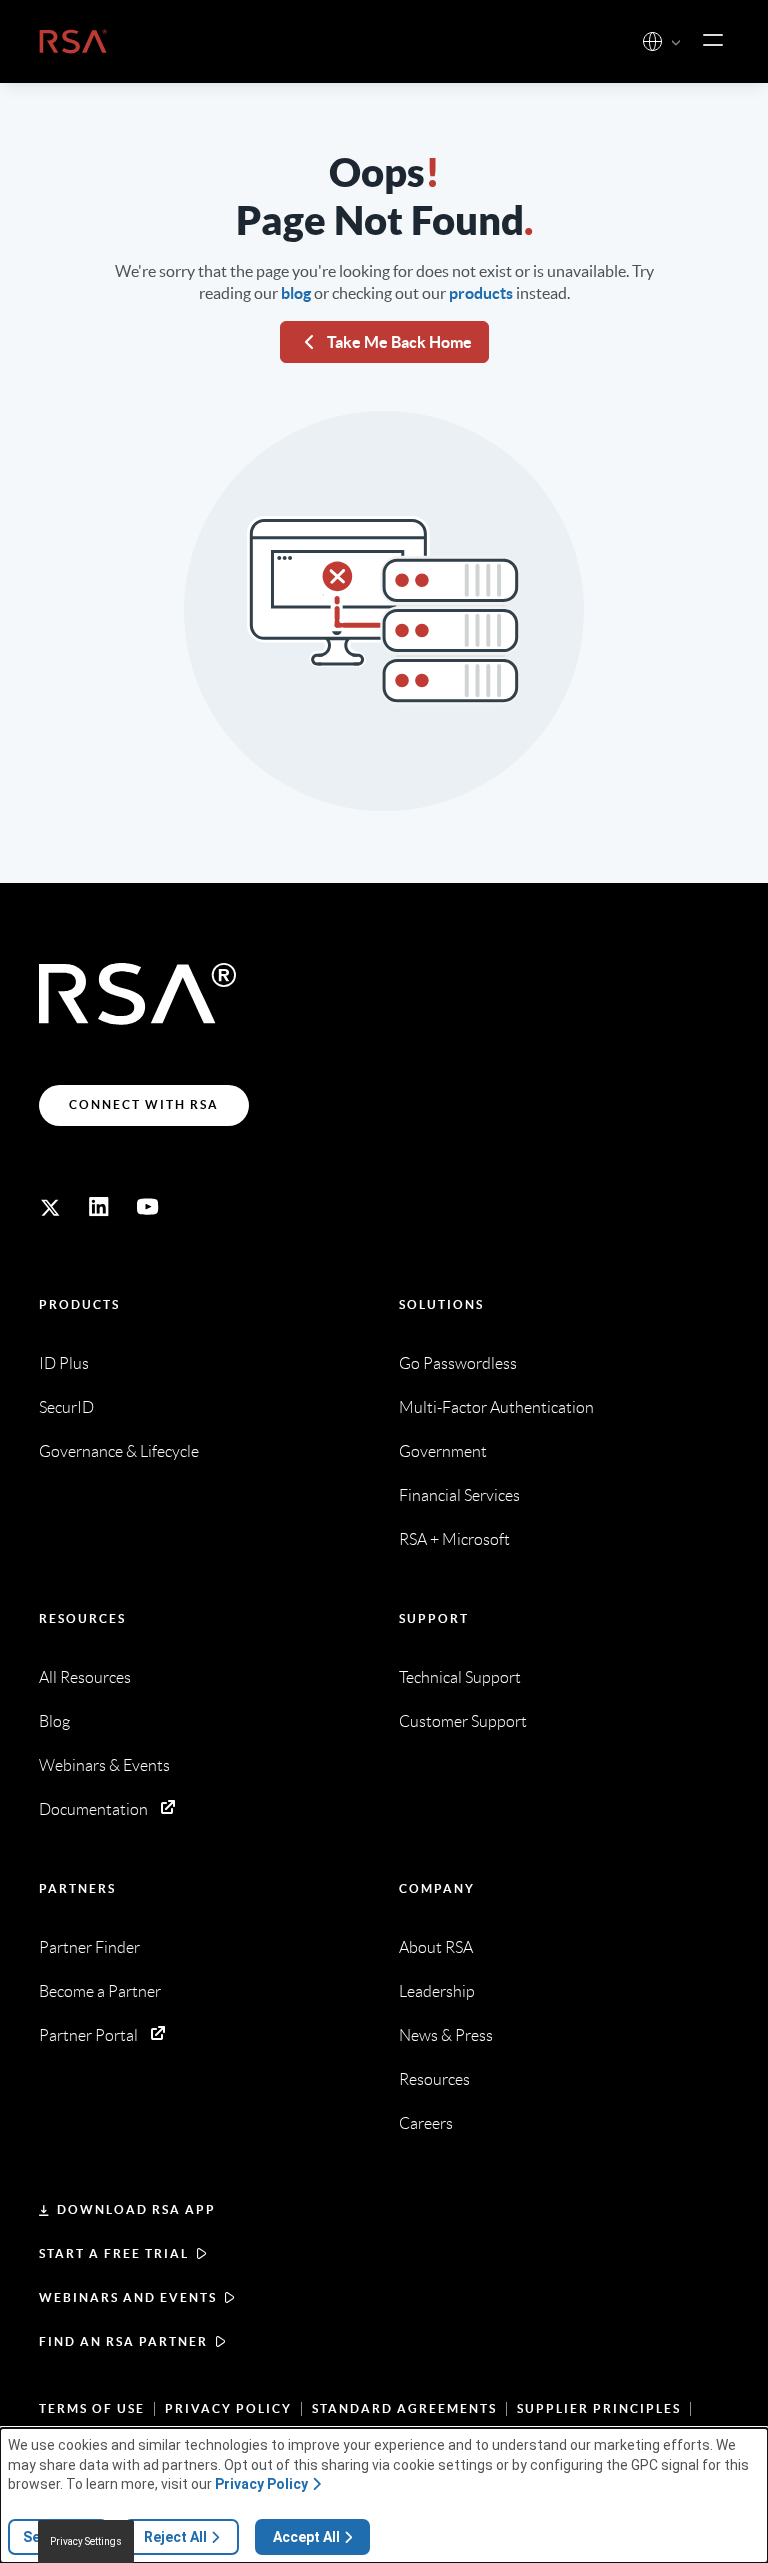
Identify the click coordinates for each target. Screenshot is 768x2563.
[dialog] (384, 2495)
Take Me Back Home (399, 342)
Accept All (306, 2537)
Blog (54, 1721)
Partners (77, 1888)
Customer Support (463, 1721)
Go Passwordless (458, 1363)
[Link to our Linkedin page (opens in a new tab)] (99, 1207)
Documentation (93, 1809)
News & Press (446, 2035)
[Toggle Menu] (713, 41)
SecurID (66, 1407)
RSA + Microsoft (454, 1539)
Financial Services (459, 1495)
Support (434, 1618)
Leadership (437, 1991)
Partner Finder (89, 1947)
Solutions (441, 1304)
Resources (82, 1618)
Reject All (175, 2537)
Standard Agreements (404, 2408)
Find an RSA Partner (123, 2341)
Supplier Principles (599, 2408)
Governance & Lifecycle (119, 1451)
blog (296, 293)
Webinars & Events (104, 1765)
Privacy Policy (228, 2408)
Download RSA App (136, 2209)
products (481, 293)
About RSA (436, 1947)
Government (443, 1451)
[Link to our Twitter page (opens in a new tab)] (50, 1207)
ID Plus (64, 1363)
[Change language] (652, 41)
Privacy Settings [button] (86, 2541)
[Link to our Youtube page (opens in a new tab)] (148, 1207)
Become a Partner (100, 1991)
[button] (676, 43)
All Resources (85, 1677)
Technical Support (460, 1677)
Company (437, 1888)
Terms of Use (92, 2408)
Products (79, 1304)
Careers (426, 2123)
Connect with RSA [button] (144, 1104)
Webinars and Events (128, 2297)
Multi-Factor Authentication (496, 1407)
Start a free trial (114, 2253)
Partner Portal (88, 2035)
